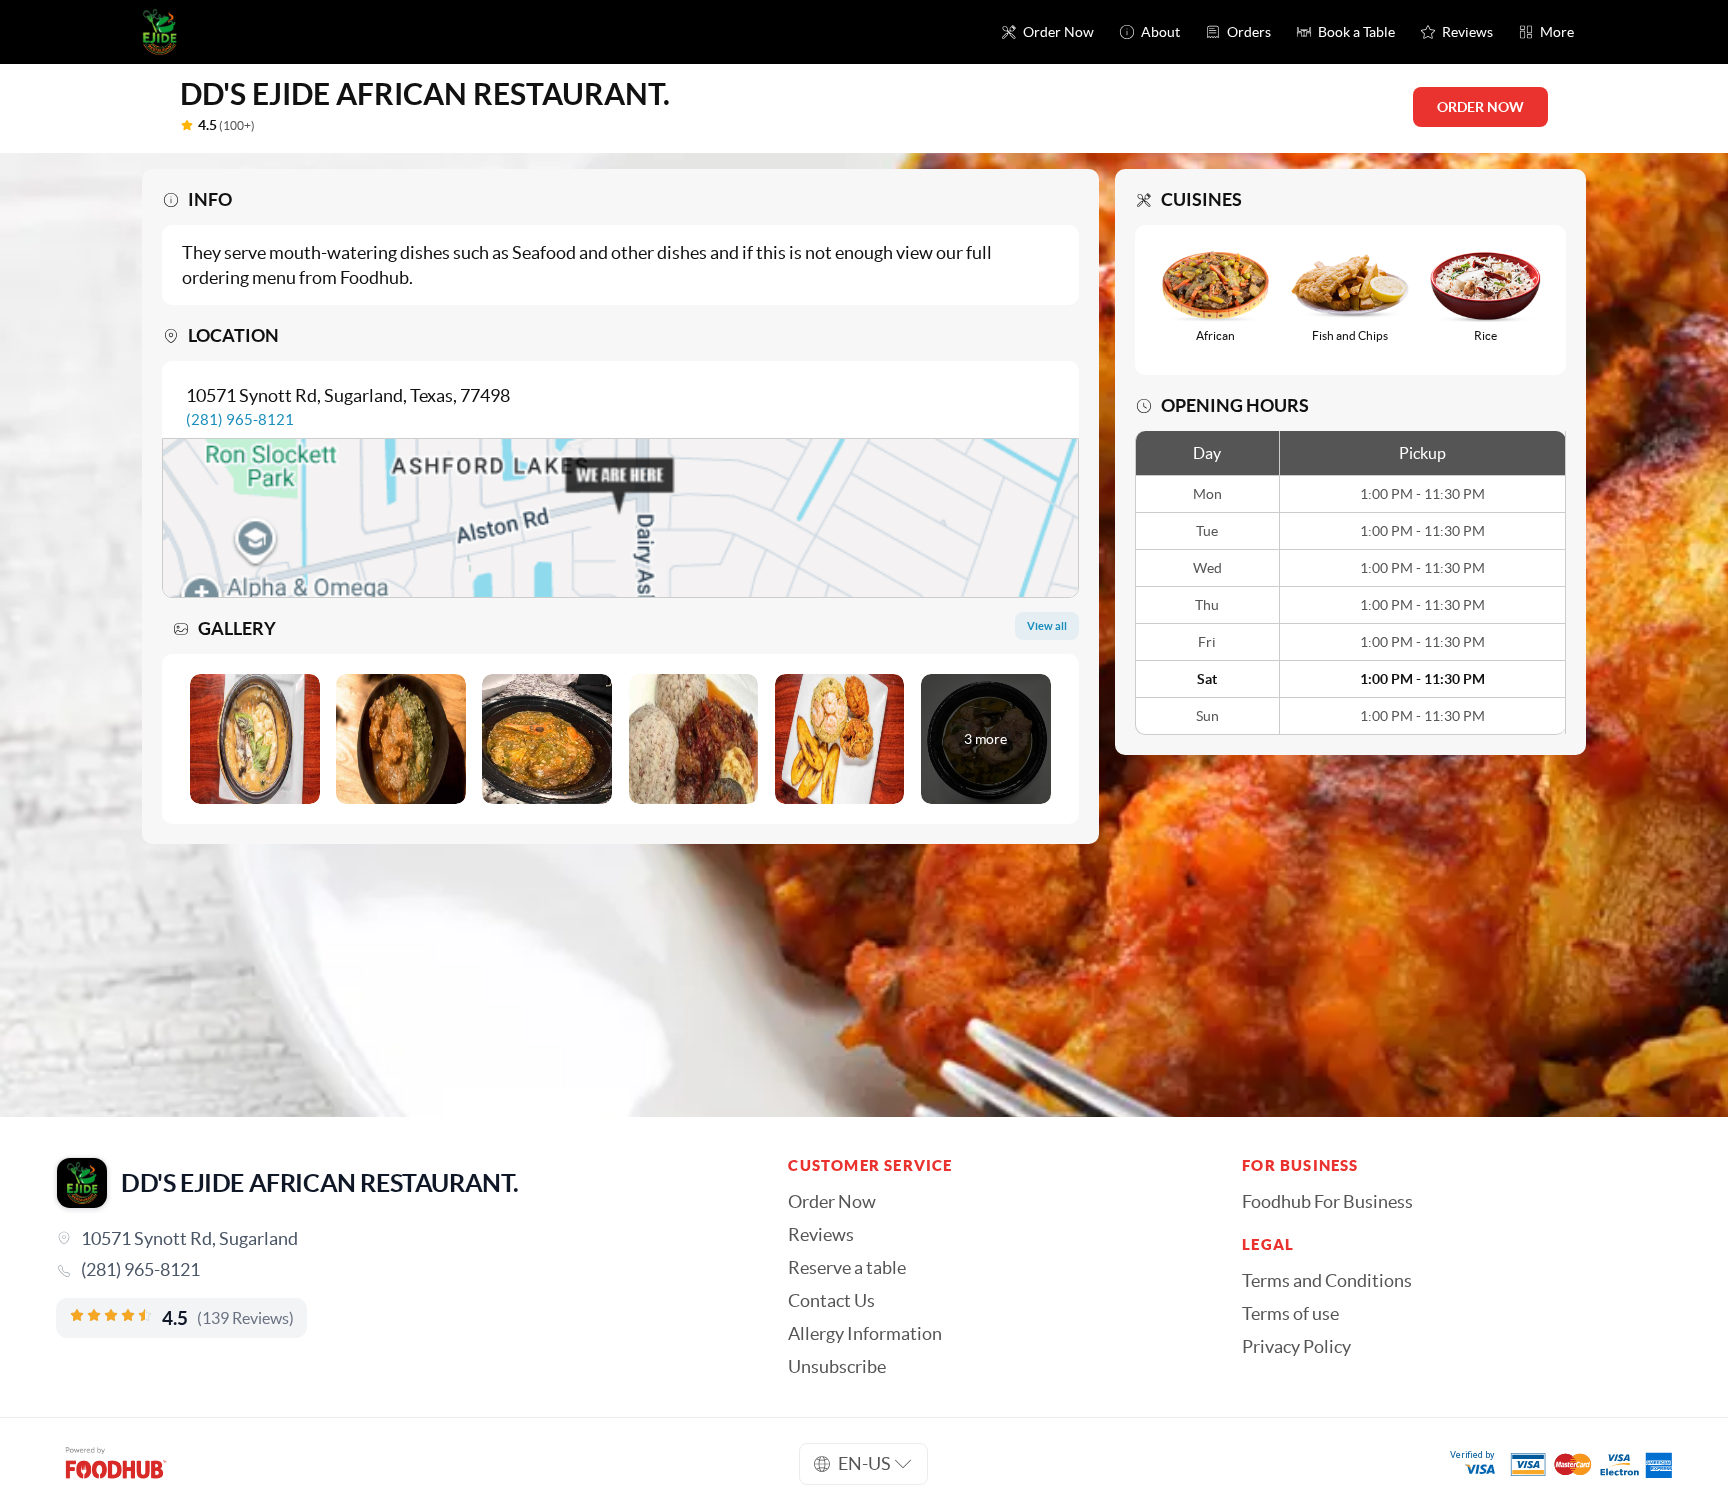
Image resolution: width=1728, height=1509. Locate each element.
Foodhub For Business (1327, 1202)
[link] (394, 1270)
